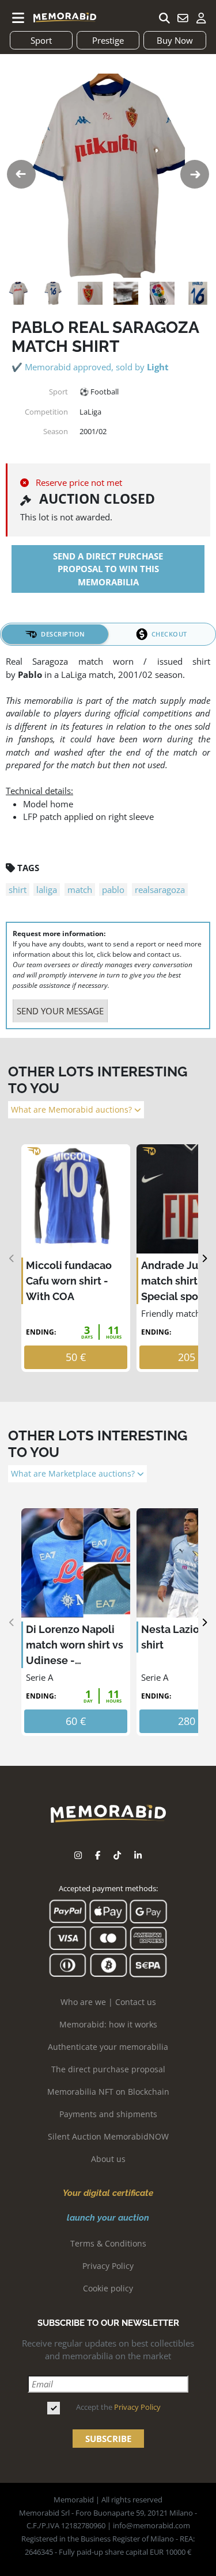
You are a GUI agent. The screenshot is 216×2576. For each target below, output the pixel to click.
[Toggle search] (164, 18)
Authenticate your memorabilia (108, 2047)
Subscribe (108, 2439)
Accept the (118, 2407)
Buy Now (175, 40)
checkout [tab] (169, 634)
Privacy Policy (108, 2266)
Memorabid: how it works (108, 2024)
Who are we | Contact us (108, 2002)
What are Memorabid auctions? (73, 1110)
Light (158, 367)
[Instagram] (78, 1855)
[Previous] (12, 1258)
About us (108, 2159)
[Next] (204, 1258)
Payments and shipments (108, 2114)
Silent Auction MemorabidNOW (108, 2136)
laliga (47, 890)
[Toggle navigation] (18, 18)
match (80, 890)
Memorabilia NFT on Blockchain (108, 2092)
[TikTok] (117, 1855)
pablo (113, 890)
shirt (18, 890)
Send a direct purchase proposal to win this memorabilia (108, 569)
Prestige (108, 40)
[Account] (201, 18)
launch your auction (108, 2218)
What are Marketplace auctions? (74, 1474)
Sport (41, 40)
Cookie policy (108, 2288)
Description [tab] (63, 634)
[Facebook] (98, 1855)
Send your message (60, 1011)
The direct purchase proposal (108, 2069)
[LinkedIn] (138, 1855)
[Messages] (183, 18)
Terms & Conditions (108, 2243)
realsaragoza (160, 890)
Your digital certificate (108, 2193)
